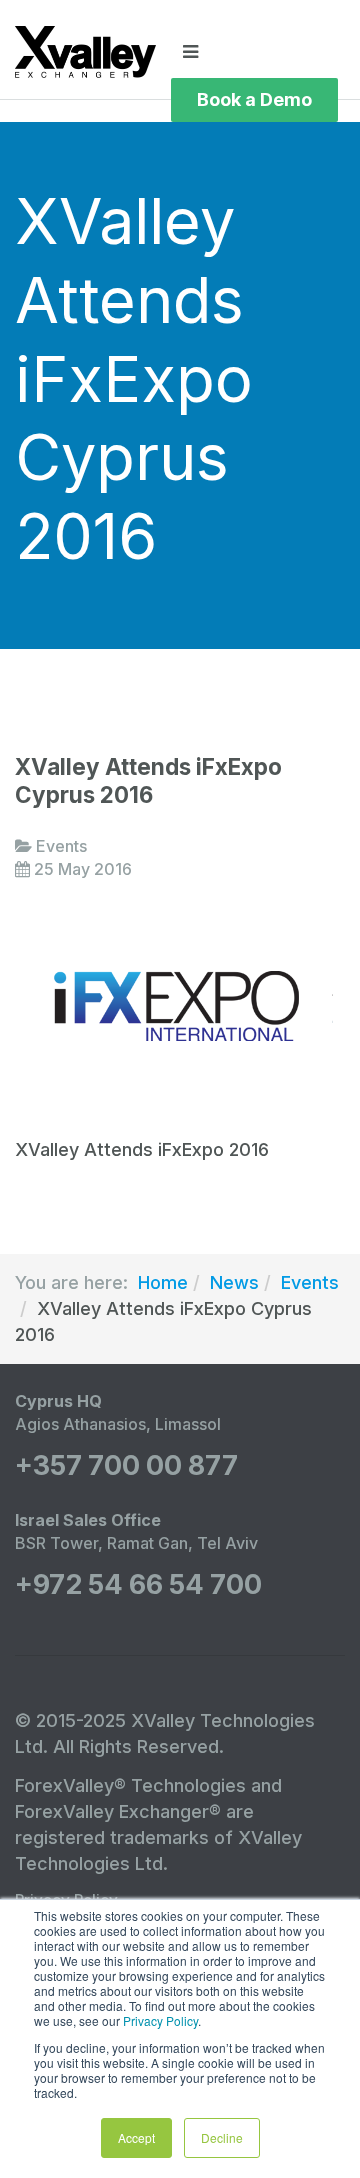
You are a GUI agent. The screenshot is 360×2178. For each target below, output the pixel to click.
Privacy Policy (160, 2020)
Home (163, 1282)
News (234, 1282)
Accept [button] (136, 2137)
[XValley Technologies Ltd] (85, 52)
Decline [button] (222, 2137)
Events (310, 1282)
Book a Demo (254, 99)
